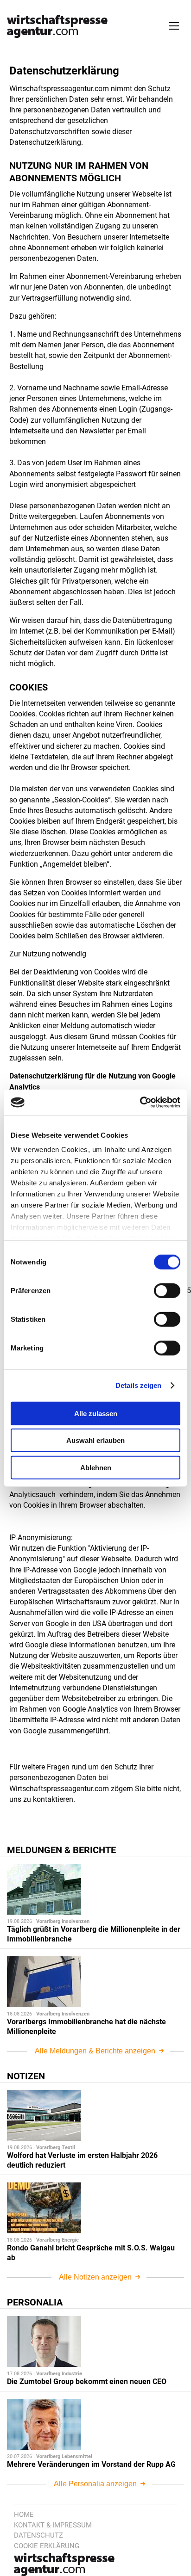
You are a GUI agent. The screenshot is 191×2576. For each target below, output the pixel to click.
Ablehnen (96, 1467)
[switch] (167, 1290)
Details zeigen (138, 1385)
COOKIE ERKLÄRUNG (47, 2546)
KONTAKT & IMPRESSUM (53, 2525)
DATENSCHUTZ (38, 2535)
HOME (24, 2514)
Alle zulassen (96, 1413)
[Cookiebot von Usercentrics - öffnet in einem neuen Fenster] (140, 1103)
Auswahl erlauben (95, 1440)
